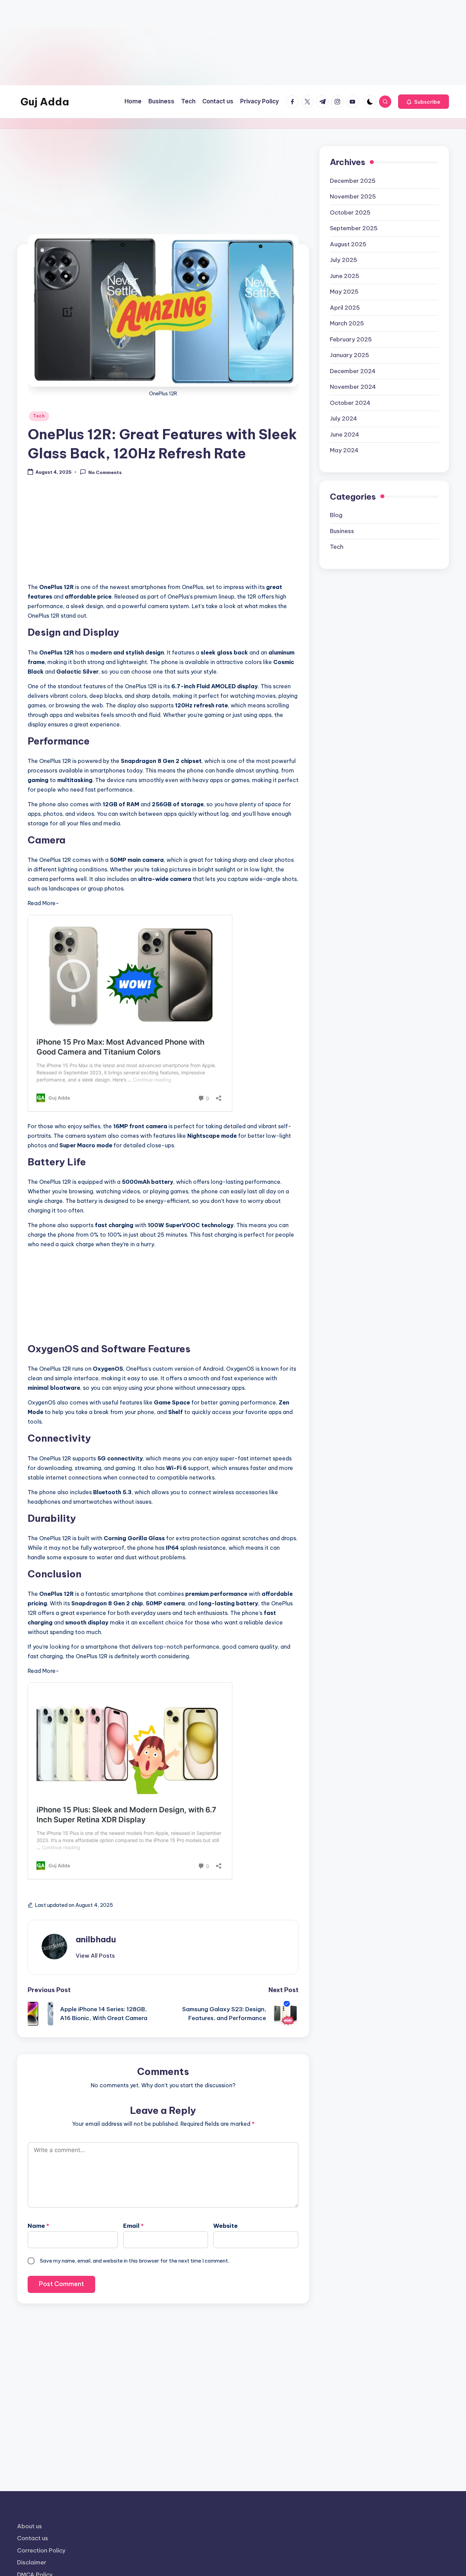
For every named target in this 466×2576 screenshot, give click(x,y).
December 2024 (353, 371)
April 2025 (345, 308)
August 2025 (348, 244)
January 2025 (349, 355)
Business (342, 531)
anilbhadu (96, 1939)
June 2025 (345, 276)
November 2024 (353, 387)
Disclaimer (32, 2562)
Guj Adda (45, 102)
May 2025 (344, 292)
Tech (39, 416)
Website (225, 2226)
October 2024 (350, 403)
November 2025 (353, 196)
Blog (336, 515)
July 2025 (344, 260)
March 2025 (347, 323)
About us (30, 2526)
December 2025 (353, 181)
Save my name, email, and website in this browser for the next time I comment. (134, 2261)
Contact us (33, 2538)
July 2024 (344, 418)
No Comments (105, 472)
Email (133, 2226)
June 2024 (345, 435)
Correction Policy (41, 2550)
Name (38, 2226)
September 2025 (354, 228)
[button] (424, 102)
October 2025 (350, 212)
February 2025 (351, 339)
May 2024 (344, 450)
